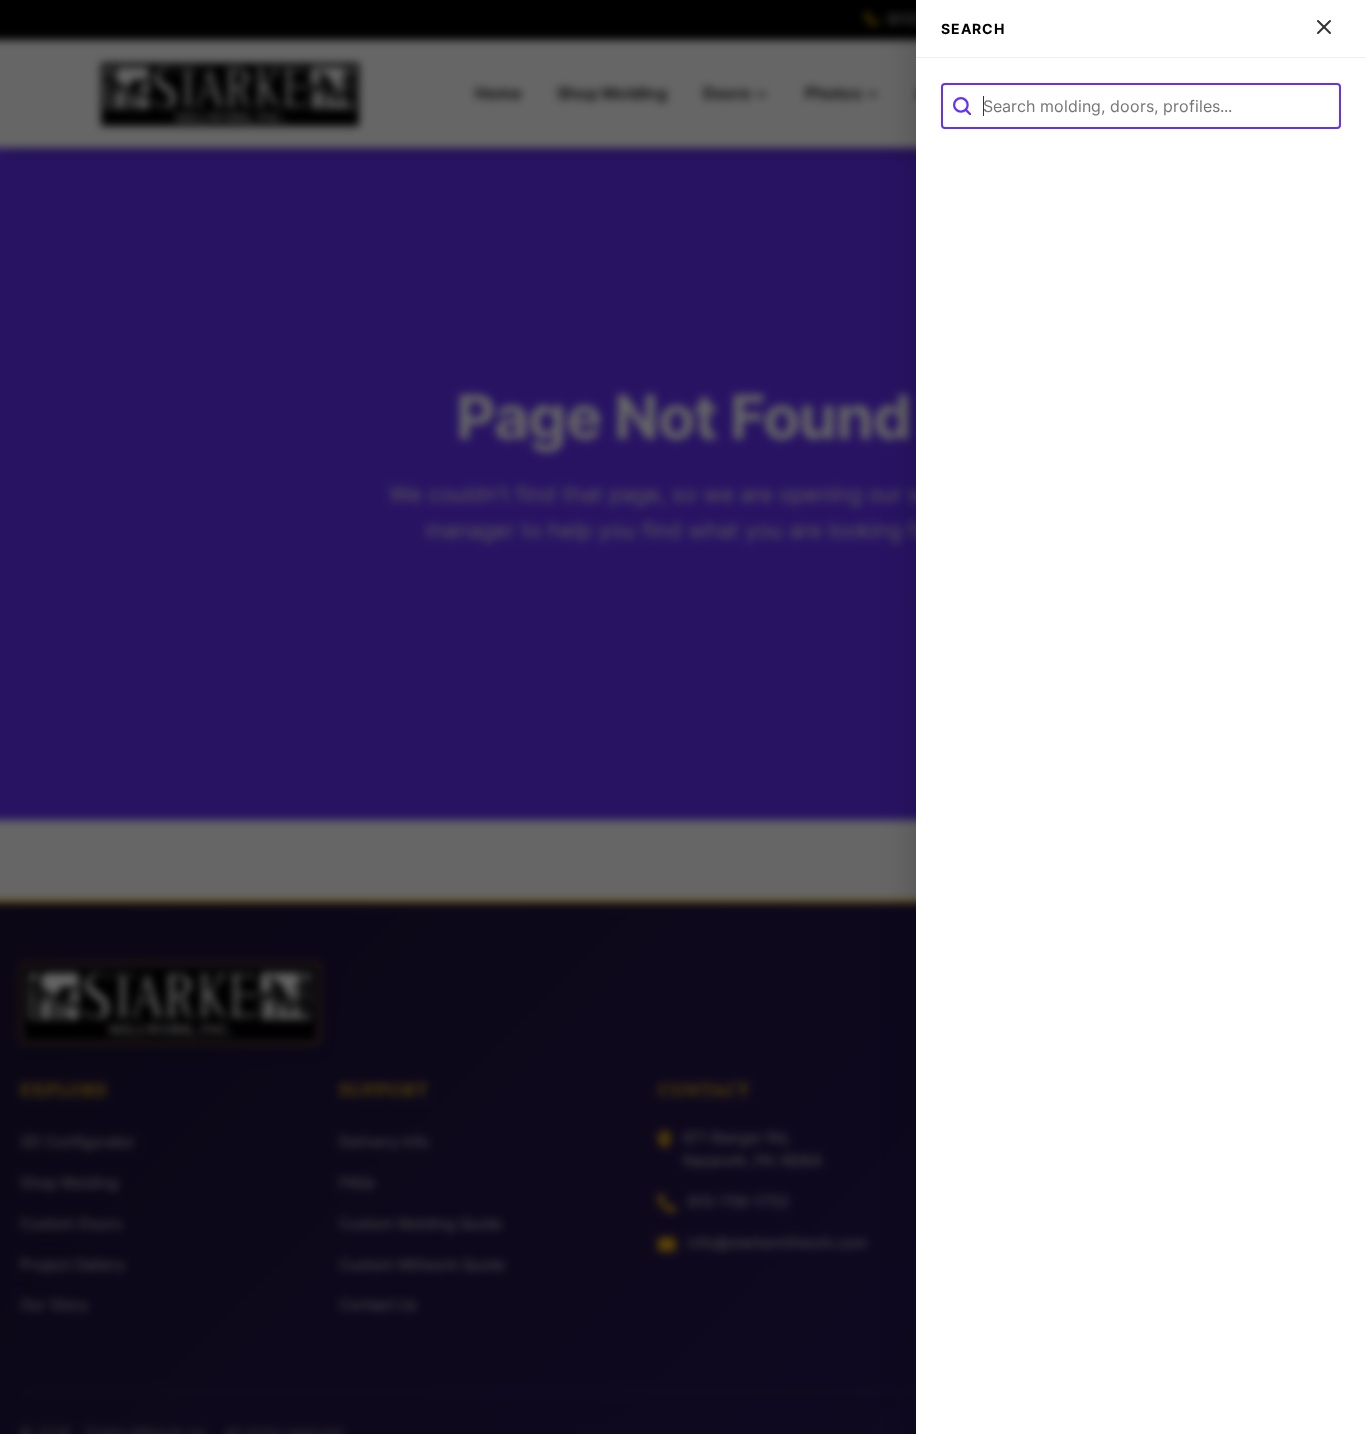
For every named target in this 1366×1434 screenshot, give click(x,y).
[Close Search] (1324, 28)
